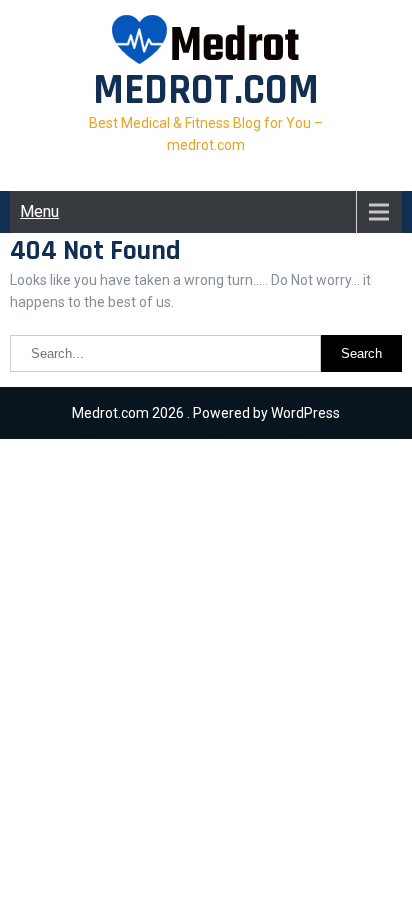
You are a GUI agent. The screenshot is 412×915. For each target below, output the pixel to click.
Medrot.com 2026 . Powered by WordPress (206, 413)
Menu (39, 211)
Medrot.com (206, 91)
